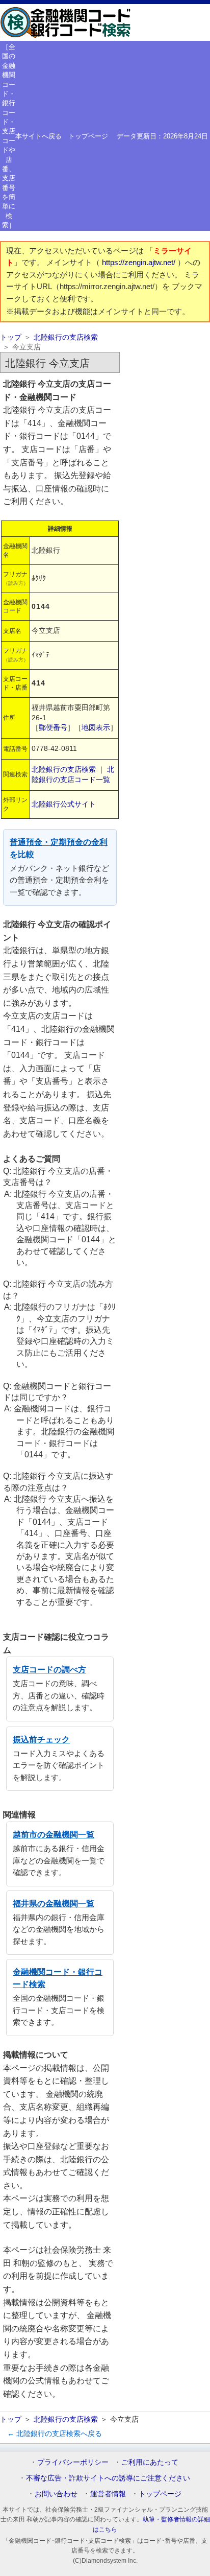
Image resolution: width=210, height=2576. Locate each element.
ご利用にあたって (150, 2462)
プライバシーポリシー (73, 2462)
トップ (11, 337)
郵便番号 (53, 727)
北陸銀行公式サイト (64, 804)
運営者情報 (108, 2494)
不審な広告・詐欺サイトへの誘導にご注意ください (108, 2478)
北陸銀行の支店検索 (66, 337)
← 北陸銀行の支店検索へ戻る (55, 2433)
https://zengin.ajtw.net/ (140, 263)
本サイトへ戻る (38, 136)
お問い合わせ (56, 2494)
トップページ (88, 136)
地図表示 (96, 727)
